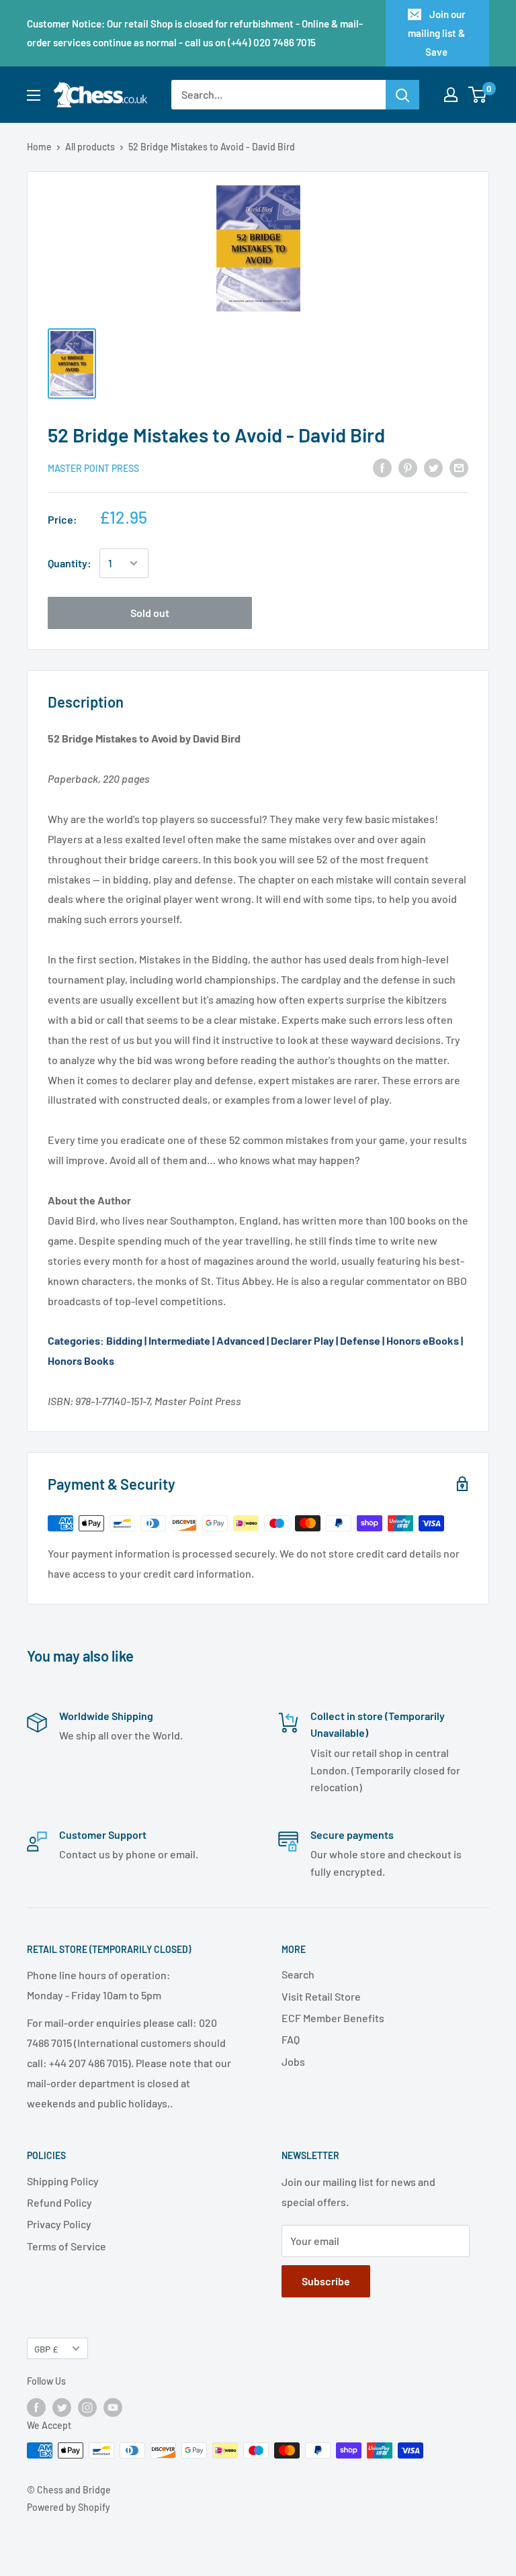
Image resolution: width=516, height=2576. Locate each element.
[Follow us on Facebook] (36, 2407)
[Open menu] (34, 95)
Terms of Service (67, 2246)
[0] (478, 95)
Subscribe (326, 2281)
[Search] (402, 95)
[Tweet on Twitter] (433, 467)
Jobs (293, 2061)
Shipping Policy (63, 2181)
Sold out (150, 613)
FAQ (291, 2039)
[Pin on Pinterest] (408, 467)
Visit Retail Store (321, 1996)
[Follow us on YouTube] (113, 2407)
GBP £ (46, 2349)
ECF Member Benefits (333, 2018)
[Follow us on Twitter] (62, 2407)
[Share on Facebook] (382, 467)
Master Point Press (93, 468)
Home (39, 147)
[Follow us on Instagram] (87, 2407)
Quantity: (70, 563)
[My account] (451, 95)
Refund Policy (59, 2202)
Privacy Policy (59, 2224)
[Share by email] (459, 467)
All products (90, 147)
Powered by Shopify (69, 2507)
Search (298, 1974)
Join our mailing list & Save (437, 33)
